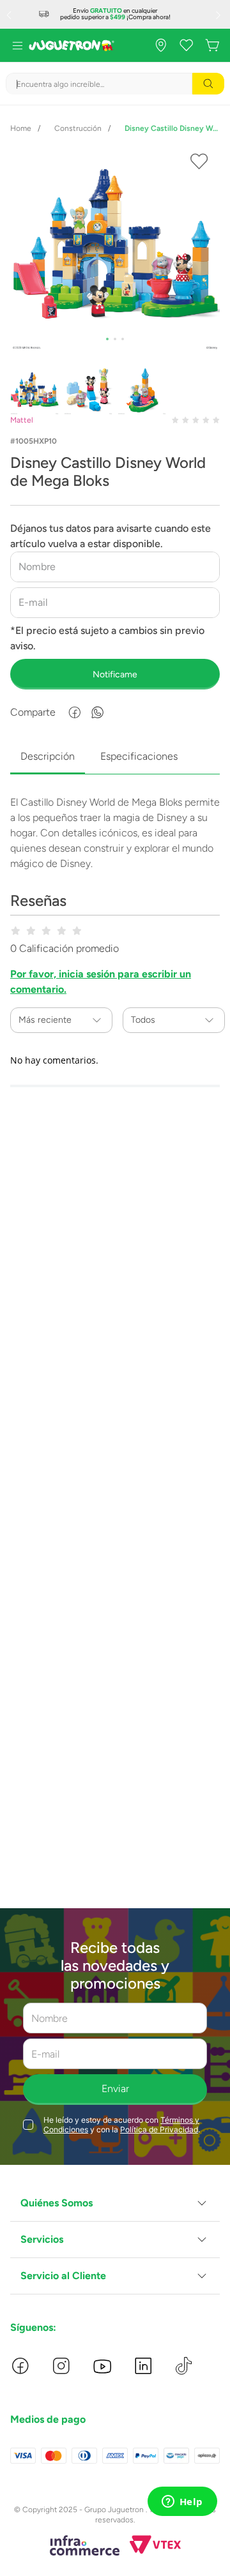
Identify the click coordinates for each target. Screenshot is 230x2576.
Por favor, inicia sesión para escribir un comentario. (101, 982)
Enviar (115, 2089)
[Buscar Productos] (208, 84)
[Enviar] (115, 674)
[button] (115, 2203)
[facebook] (75, 712)
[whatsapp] (98, 712)
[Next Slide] (220, 15)
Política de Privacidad (159, 2129)
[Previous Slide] (10, 15)
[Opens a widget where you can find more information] (182, 2503)
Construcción (78, 128)
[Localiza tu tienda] (161, 45)
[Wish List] (187, 45)
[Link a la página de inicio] (21, 128)
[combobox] (115, 84)
